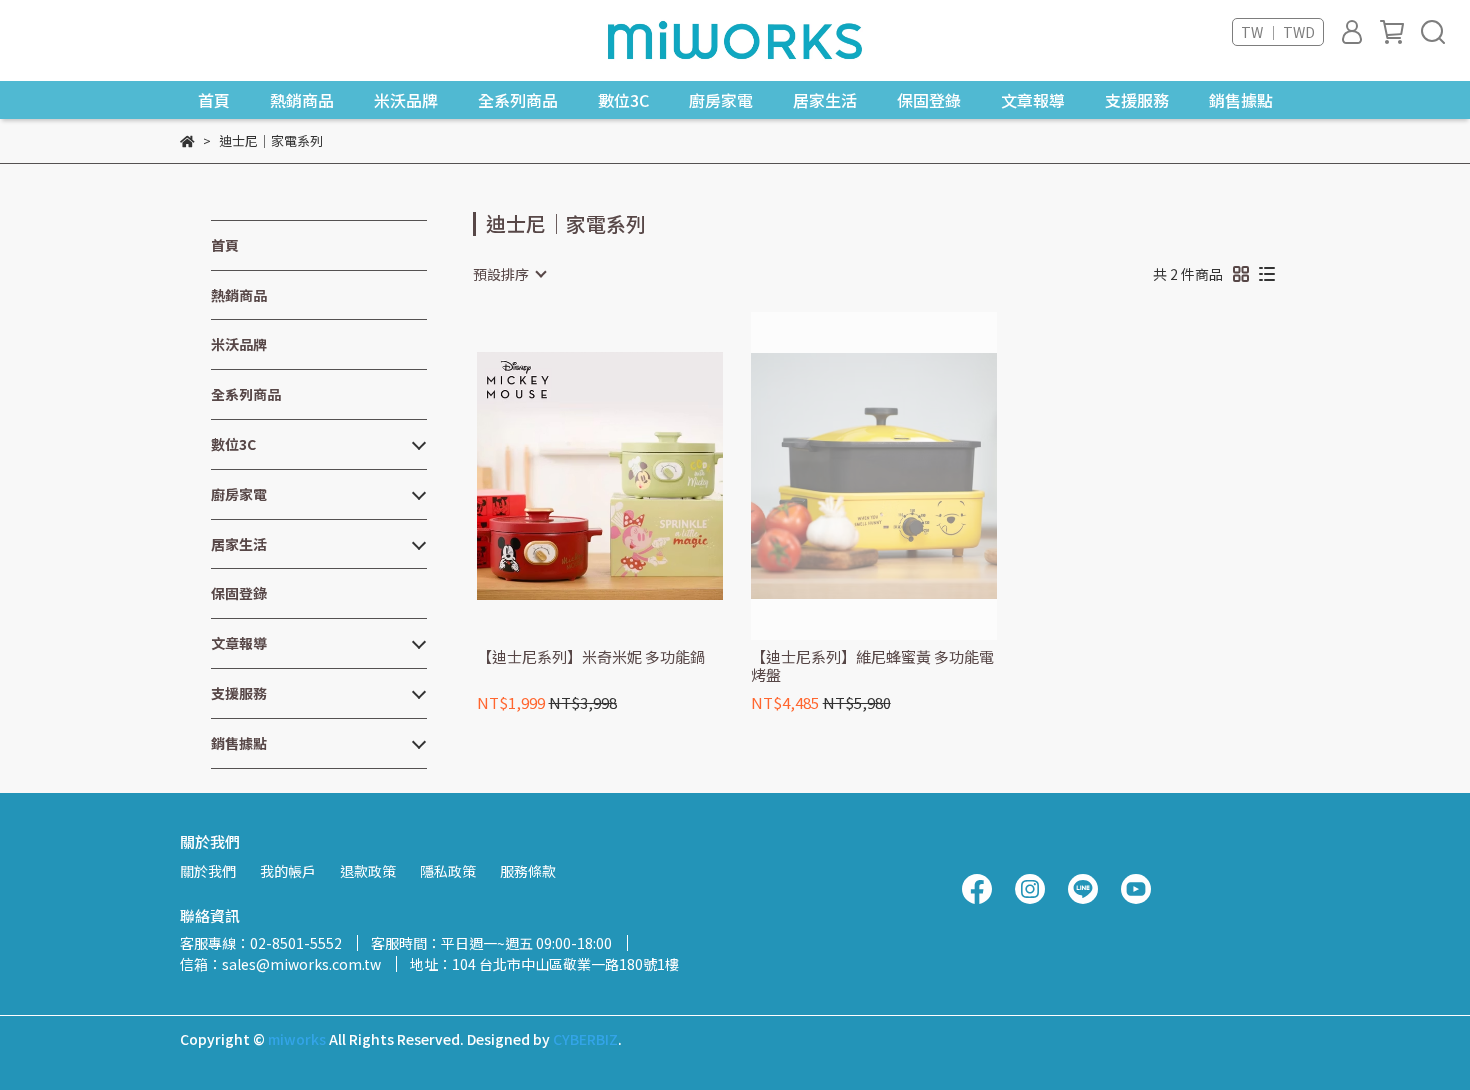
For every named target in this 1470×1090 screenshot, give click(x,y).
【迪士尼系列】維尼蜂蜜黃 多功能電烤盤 (872, 666)
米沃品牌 (406, 100)
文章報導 (1033, 100)
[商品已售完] (902, 476)
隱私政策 (448, 871)
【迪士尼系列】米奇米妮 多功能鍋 (591, 657)
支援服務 (1137, 100)
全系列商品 (518, 100)
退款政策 (368, 871)
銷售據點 (1241, 100)
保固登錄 (929, 100)
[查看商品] (571, 475)
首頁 (214, 100)
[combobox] (509, 274)
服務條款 (528, 871)
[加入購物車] (628, 475)
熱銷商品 (302, 100)
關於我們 (208, 871)
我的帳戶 (288, 871)
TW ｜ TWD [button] (1278, 32)
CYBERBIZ (585, 1039)
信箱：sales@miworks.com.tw (280, 964)
